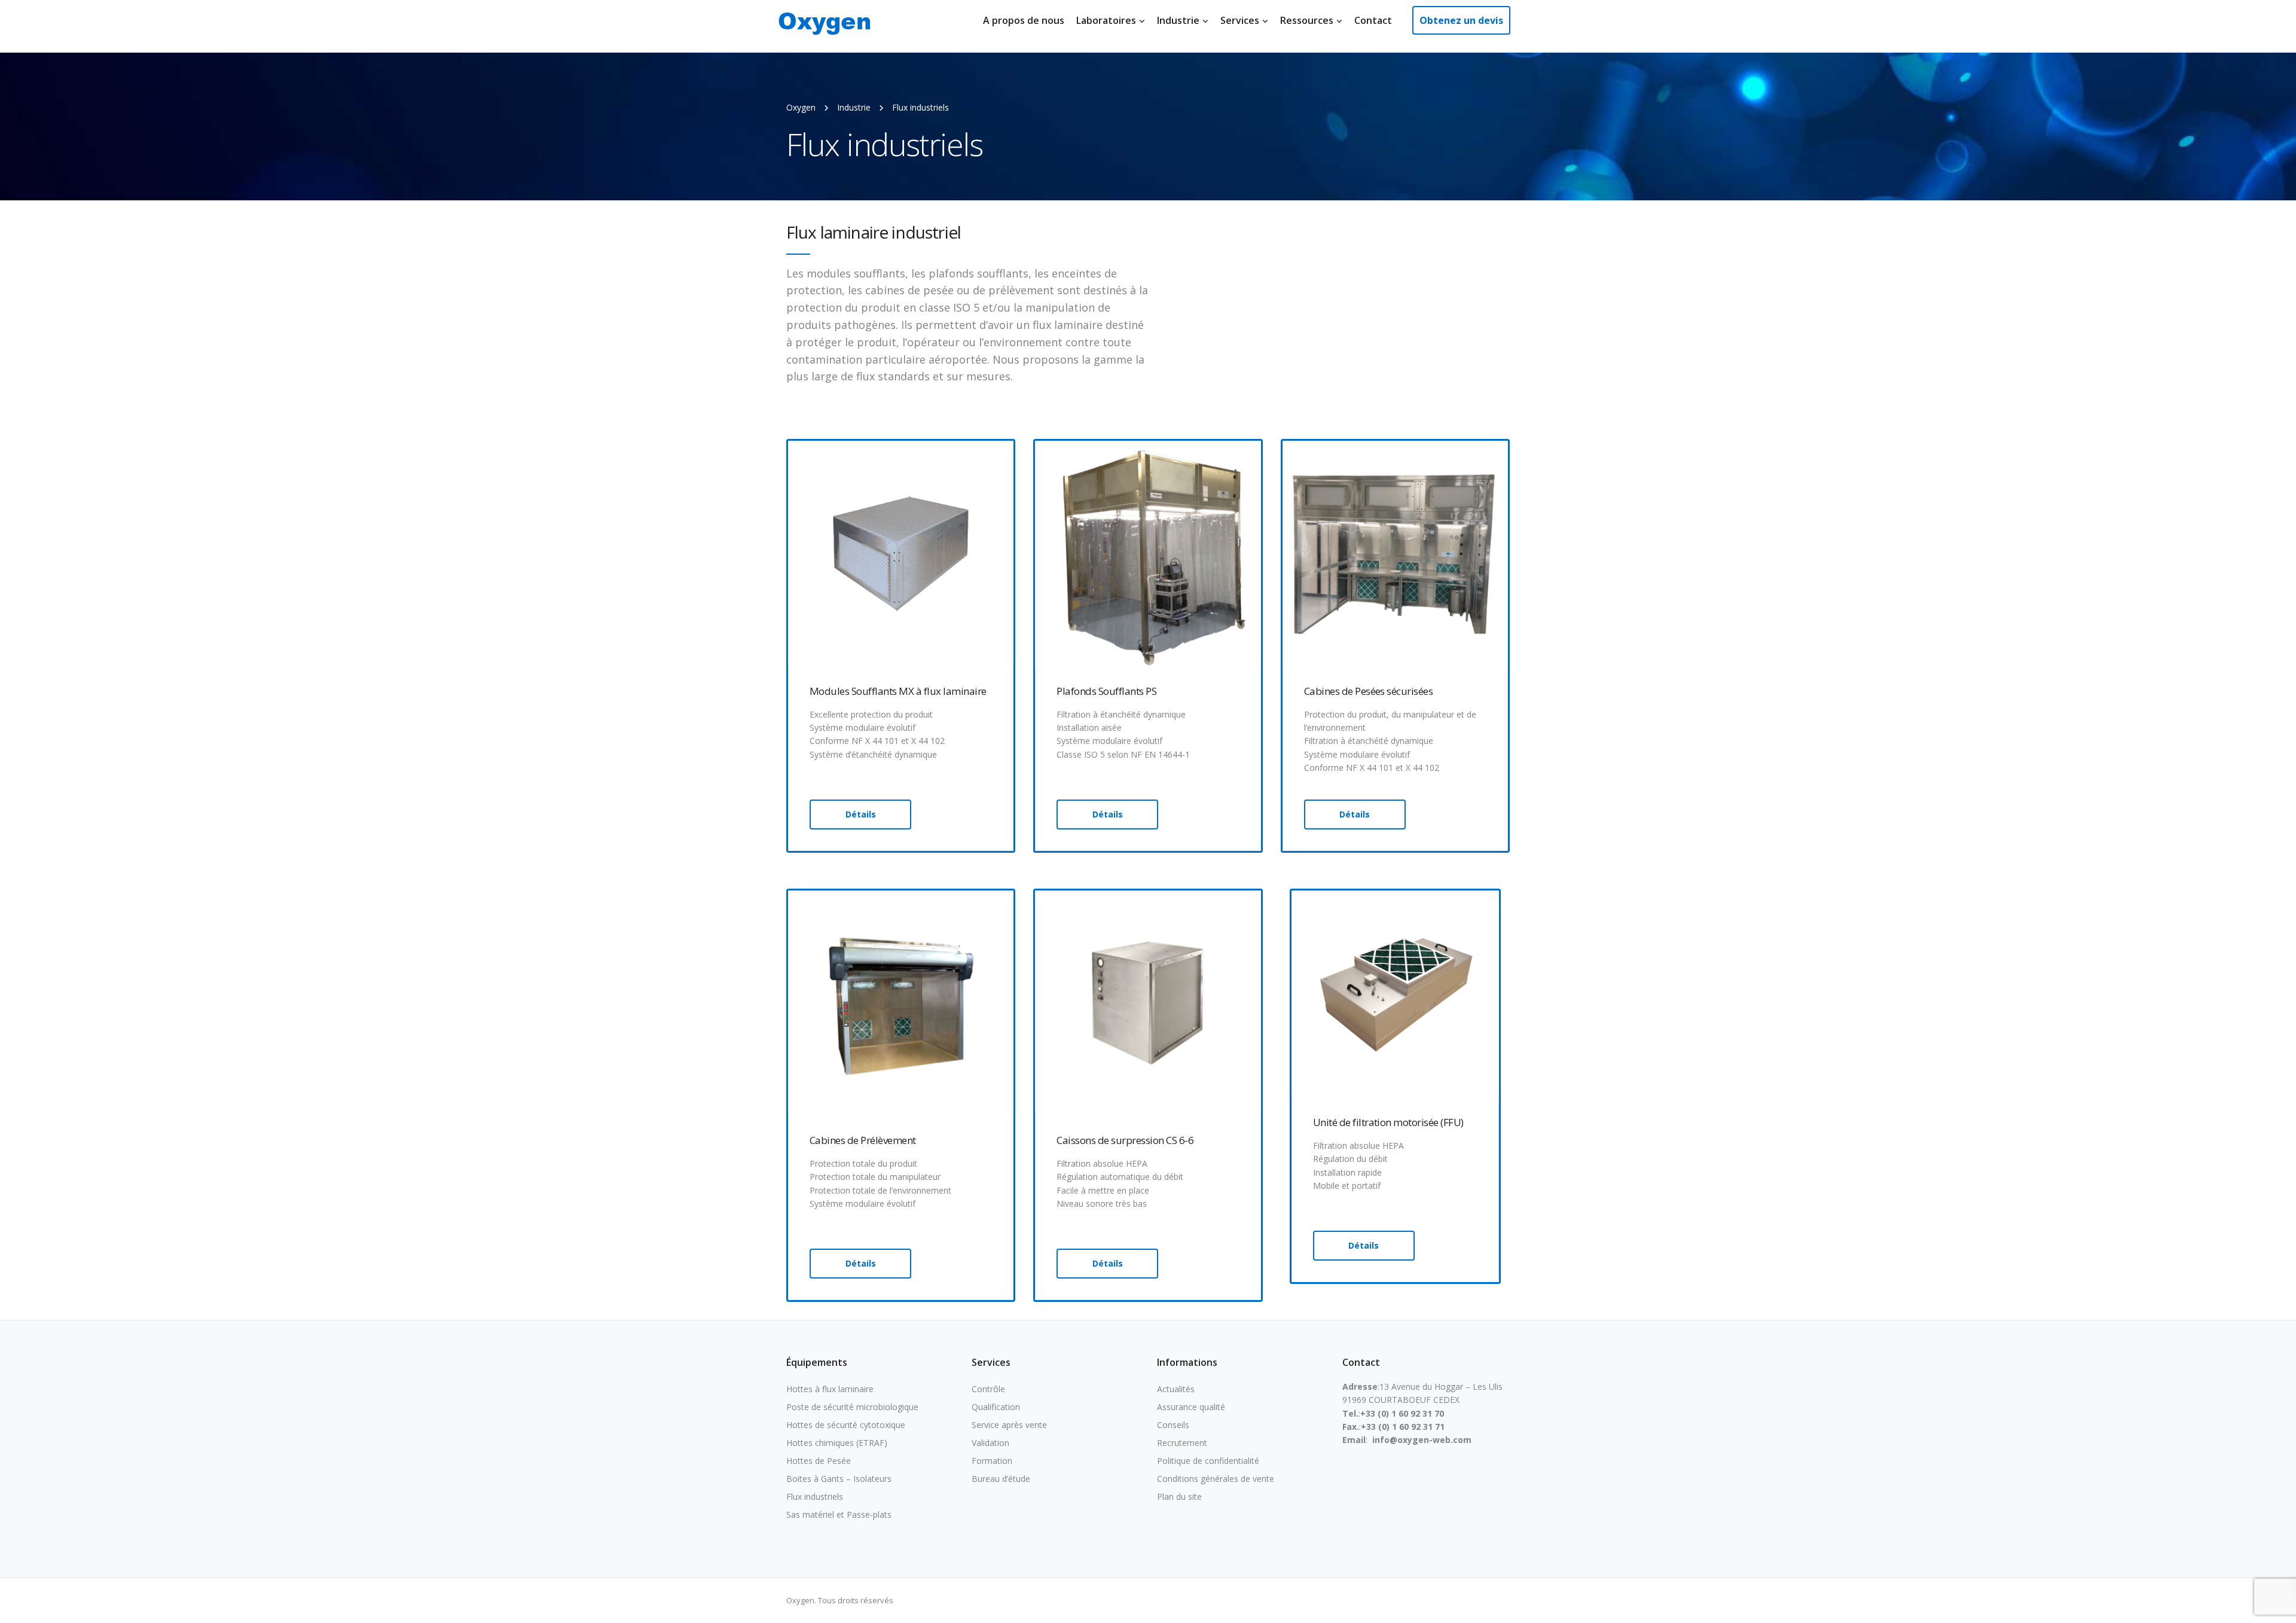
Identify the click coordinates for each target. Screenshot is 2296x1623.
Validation (990, 1443)
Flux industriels (815, 1497)
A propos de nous (1024, 20)
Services (1240, 20)
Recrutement (1182, 1443)
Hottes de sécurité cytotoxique (846, 1425)
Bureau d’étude (1001, 1479)
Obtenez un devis (1461, 20)
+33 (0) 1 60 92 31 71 (1403, 1427)
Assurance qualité (1191, 1407)
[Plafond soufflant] (1148, 553)
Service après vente (1009, 1425)
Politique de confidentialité (1208, 1461)
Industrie (1178, 20)
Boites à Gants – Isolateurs (839, 1479)
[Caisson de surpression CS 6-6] (1148, 1002)
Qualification (996, 1407)
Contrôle (988, 1389)
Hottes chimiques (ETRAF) (837, 1443)
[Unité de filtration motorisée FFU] (1395, 993)
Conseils (1173, 1425)
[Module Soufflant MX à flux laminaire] (901, 553)
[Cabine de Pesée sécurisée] (1395, 553)
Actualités (1176, 1389)
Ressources (1307, 20)
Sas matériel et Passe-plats (839, 1514)
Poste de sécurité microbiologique (852, 1407)
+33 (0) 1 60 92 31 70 (1402, 1413)
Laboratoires (1106, 20)
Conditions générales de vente (1216, 1479)
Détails (861, 814)
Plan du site (1179, 1497)
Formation (992, 1461)
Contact (1373, 20)
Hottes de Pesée (819, 1461)
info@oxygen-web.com (1422, 1440)
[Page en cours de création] (901, 1002)
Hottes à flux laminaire (830, 1389)
